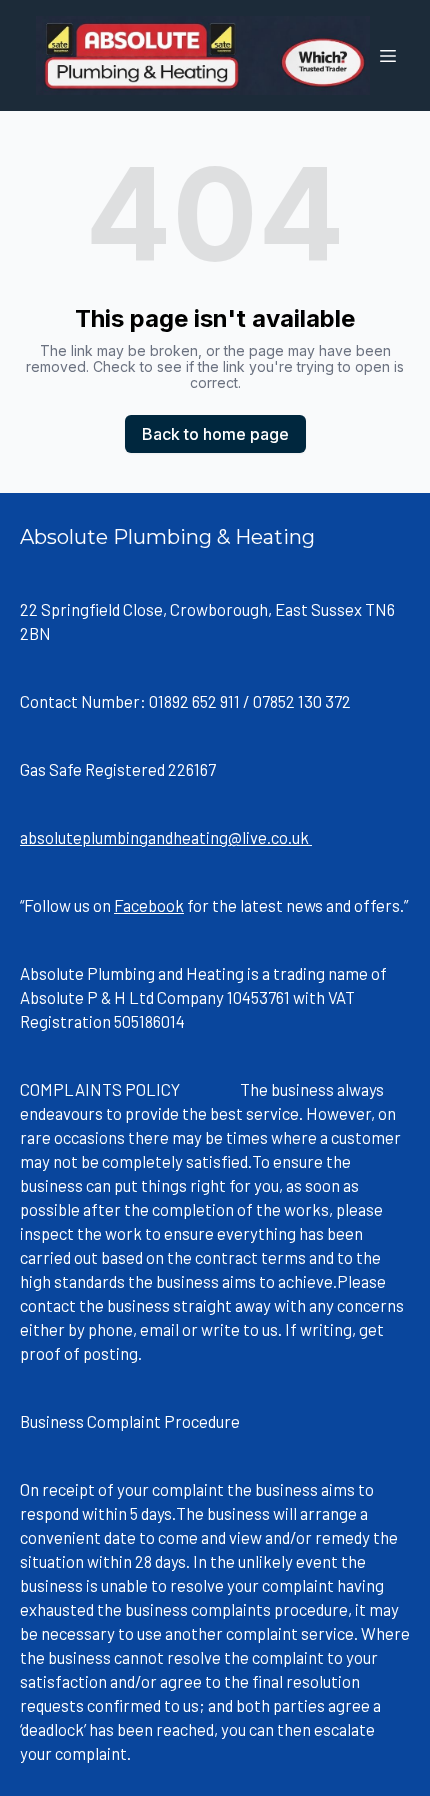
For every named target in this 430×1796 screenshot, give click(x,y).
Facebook (149, 905)
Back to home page (215, 434)
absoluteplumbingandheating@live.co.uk (166, 837)
